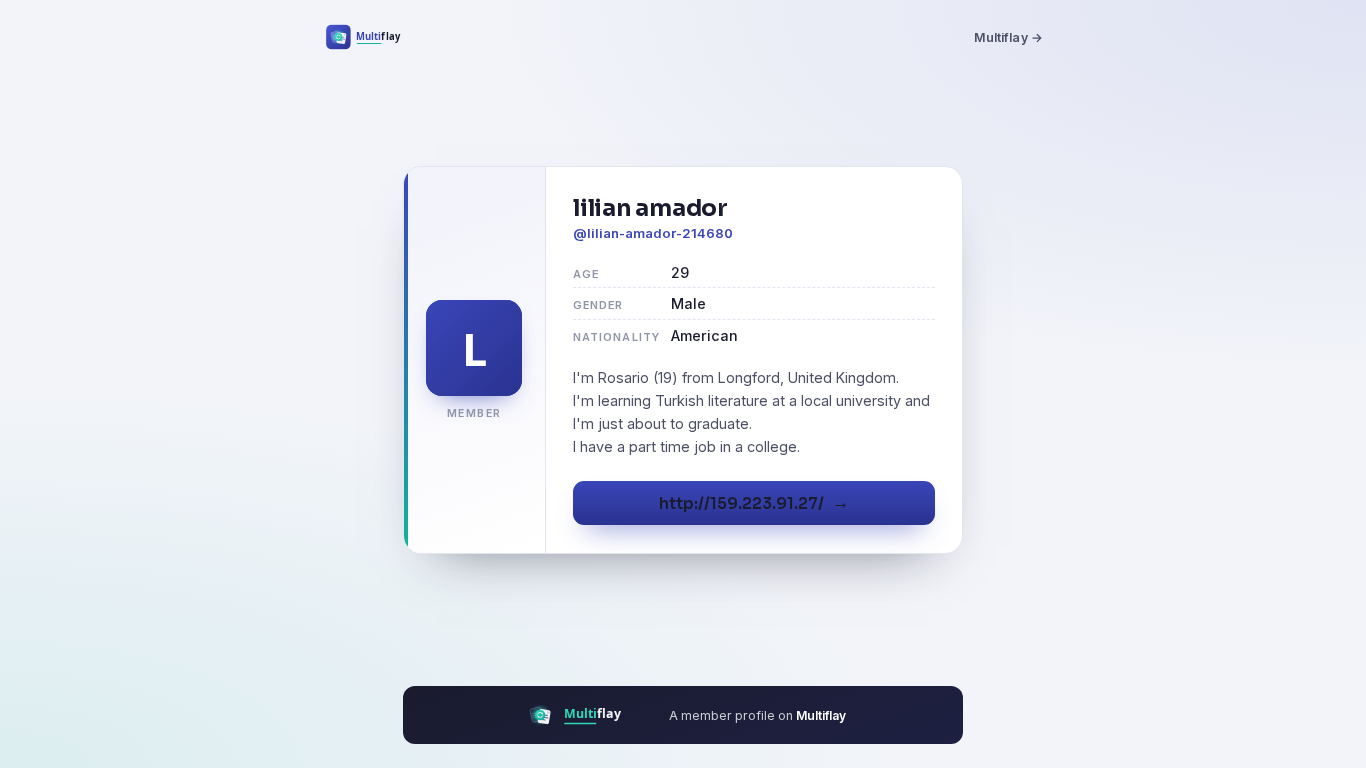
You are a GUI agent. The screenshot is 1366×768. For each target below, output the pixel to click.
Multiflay (821, 715)
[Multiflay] (376, 37)
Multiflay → (1008, 37)
